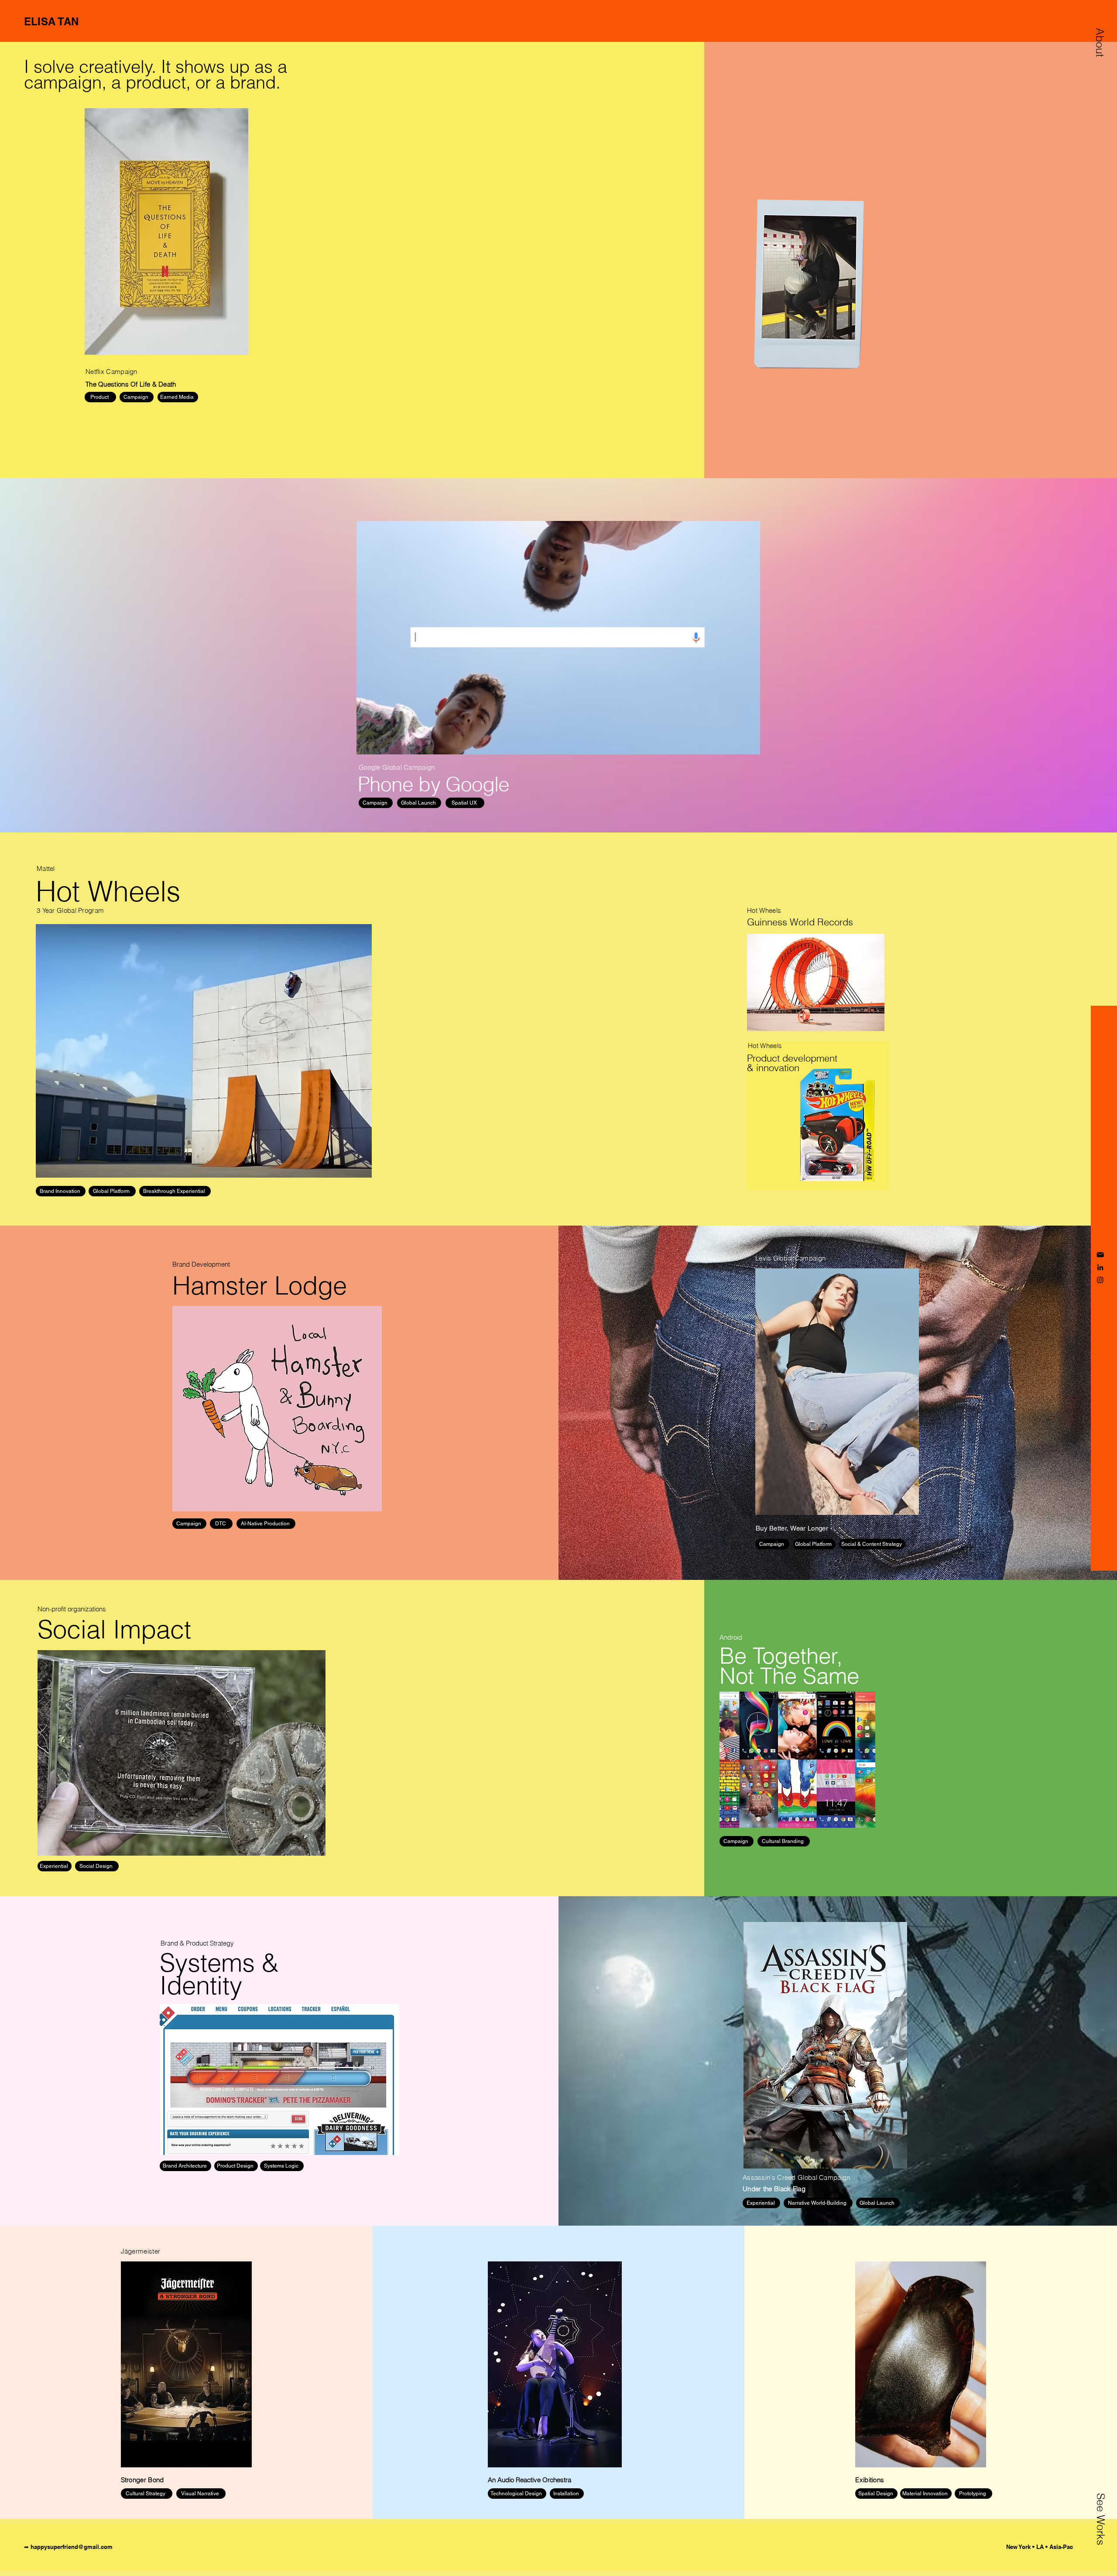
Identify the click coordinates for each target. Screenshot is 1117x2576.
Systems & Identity (219, 1974)
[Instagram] (1100, 1280)
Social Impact (114, 1629)
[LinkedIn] (1100, 1267)
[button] (1100, 42)
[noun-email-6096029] (1100, 1255)
